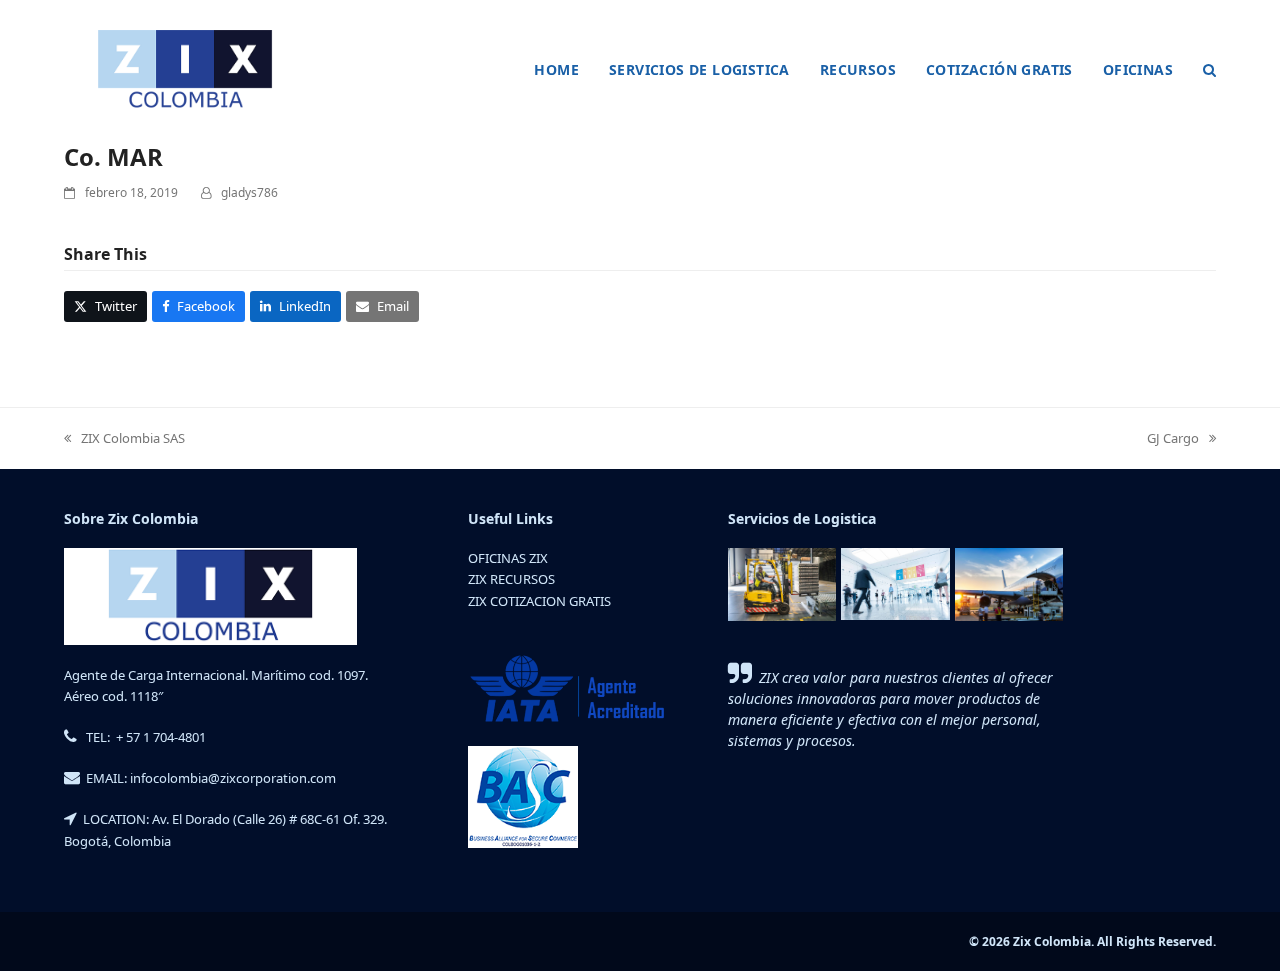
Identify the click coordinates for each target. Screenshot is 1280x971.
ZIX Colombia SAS (124, 439)
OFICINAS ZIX (508, 558)
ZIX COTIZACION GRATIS (539, 601)
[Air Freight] (1009, 583)
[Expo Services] (895, 583)
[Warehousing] (782, 583)
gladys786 (249, 192)
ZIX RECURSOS (511, 579)
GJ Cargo (1173, 439)
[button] (1209, 70)
